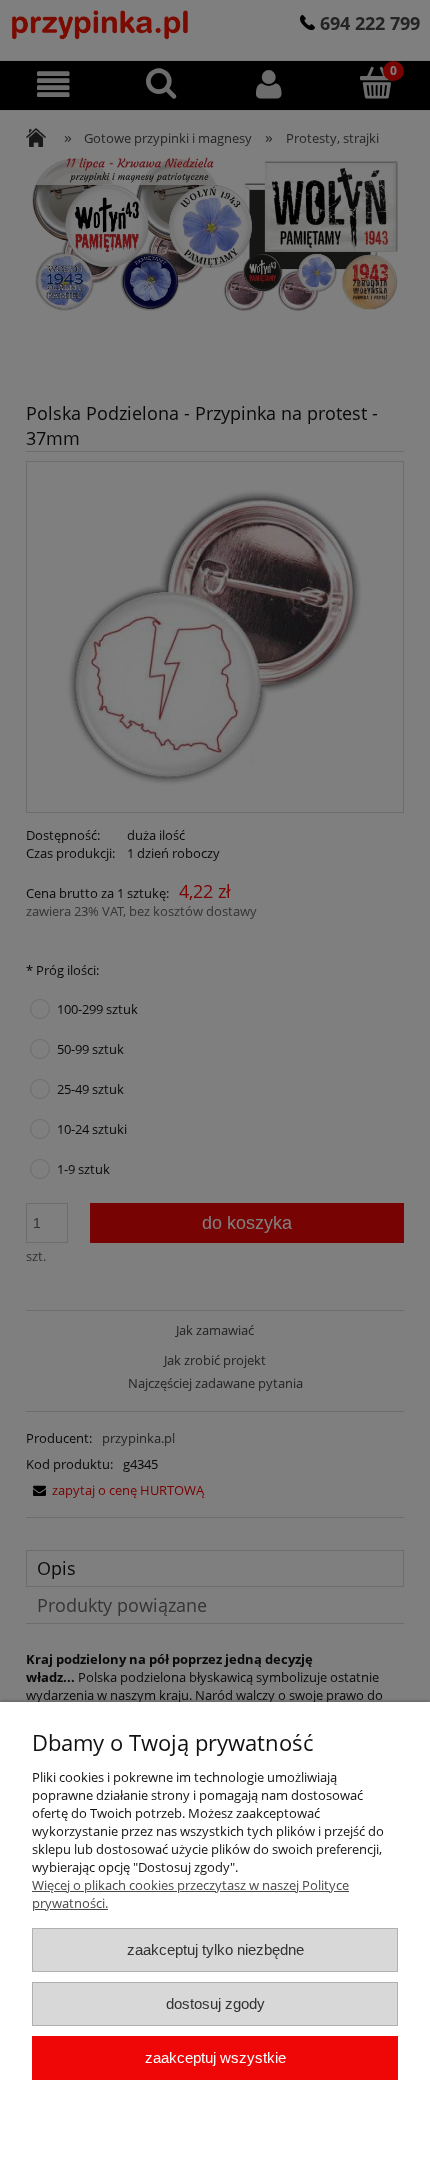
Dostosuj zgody (215, 2003)
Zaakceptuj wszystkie (215, 2057)
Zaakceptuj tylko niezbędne (215, 1949)
